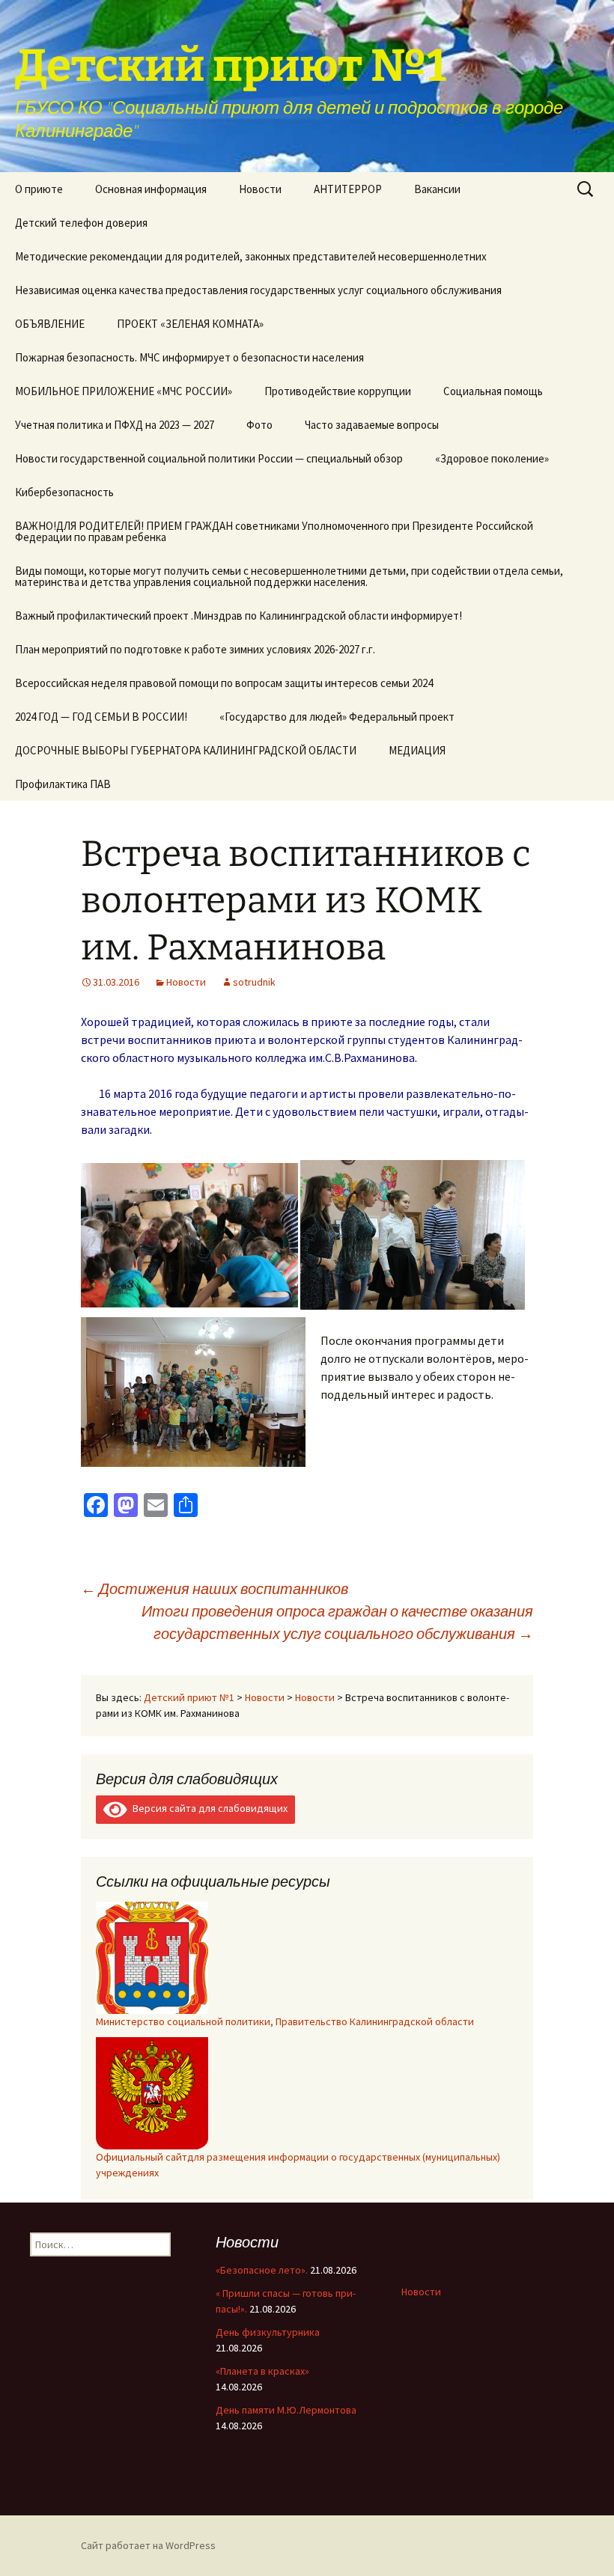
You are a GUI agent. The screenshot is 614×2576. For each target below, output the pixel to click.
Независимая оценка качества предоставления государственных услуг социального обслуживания (258, 290)
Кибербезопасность (64, 492)
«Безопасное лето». (262, 2270)
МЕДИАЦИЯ (417, 750)
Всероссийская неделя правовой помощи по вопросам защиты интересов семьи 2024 (224, 683)
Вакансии (437, 189)
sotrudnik (254, 982)
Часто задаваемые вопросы (372, 425)
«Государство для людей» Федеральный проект (337, 717)
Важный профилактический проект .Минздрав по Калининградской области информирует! (238, 616)
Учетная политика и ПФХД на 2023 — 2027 (115, 425)
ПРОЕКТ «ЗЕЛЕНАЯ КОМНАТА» (190, 324)
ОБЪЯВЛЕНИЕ (50, 324)
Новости (260, 189)
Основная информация (151, 189)
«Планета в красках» (262, 2371)
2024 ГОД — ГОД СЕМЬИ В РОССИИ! (101, 717)
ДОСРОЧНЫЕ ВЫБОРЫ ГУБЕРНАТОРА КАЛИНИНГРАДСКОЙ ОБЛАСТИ (186, 750)
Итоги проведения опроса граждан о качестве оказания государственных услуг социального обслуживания (337, 1622)
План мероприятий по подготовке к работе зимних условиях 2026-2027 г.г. (195, 649)
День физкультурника (268, 2332)
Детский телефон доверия (81, 223)
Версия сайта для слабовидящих (207, 1808)
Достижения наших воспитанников (215, 1588)
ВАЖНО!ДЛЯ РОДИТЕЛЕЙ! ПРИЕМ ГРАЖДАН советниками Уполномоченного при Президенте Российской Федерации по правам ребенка (274, 531)
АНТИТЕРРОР (348, 189)
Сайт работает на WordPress (148, 2545)
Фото (259, 425)
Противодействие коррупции (338, 391)
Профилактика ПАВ (63, 784)
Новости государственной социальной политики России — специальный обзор (209, 458)
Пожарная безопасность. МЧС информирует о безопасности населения (189, 357)
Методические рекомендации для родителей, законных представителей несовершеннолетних (251, 256)
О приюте (39, 189)
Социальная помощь (493, 391)
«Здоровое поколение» (492, 458)
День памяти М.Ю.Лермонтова (286, 2410)
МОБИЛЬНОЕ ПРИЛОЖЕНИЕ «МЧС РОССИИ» (124, 391)
